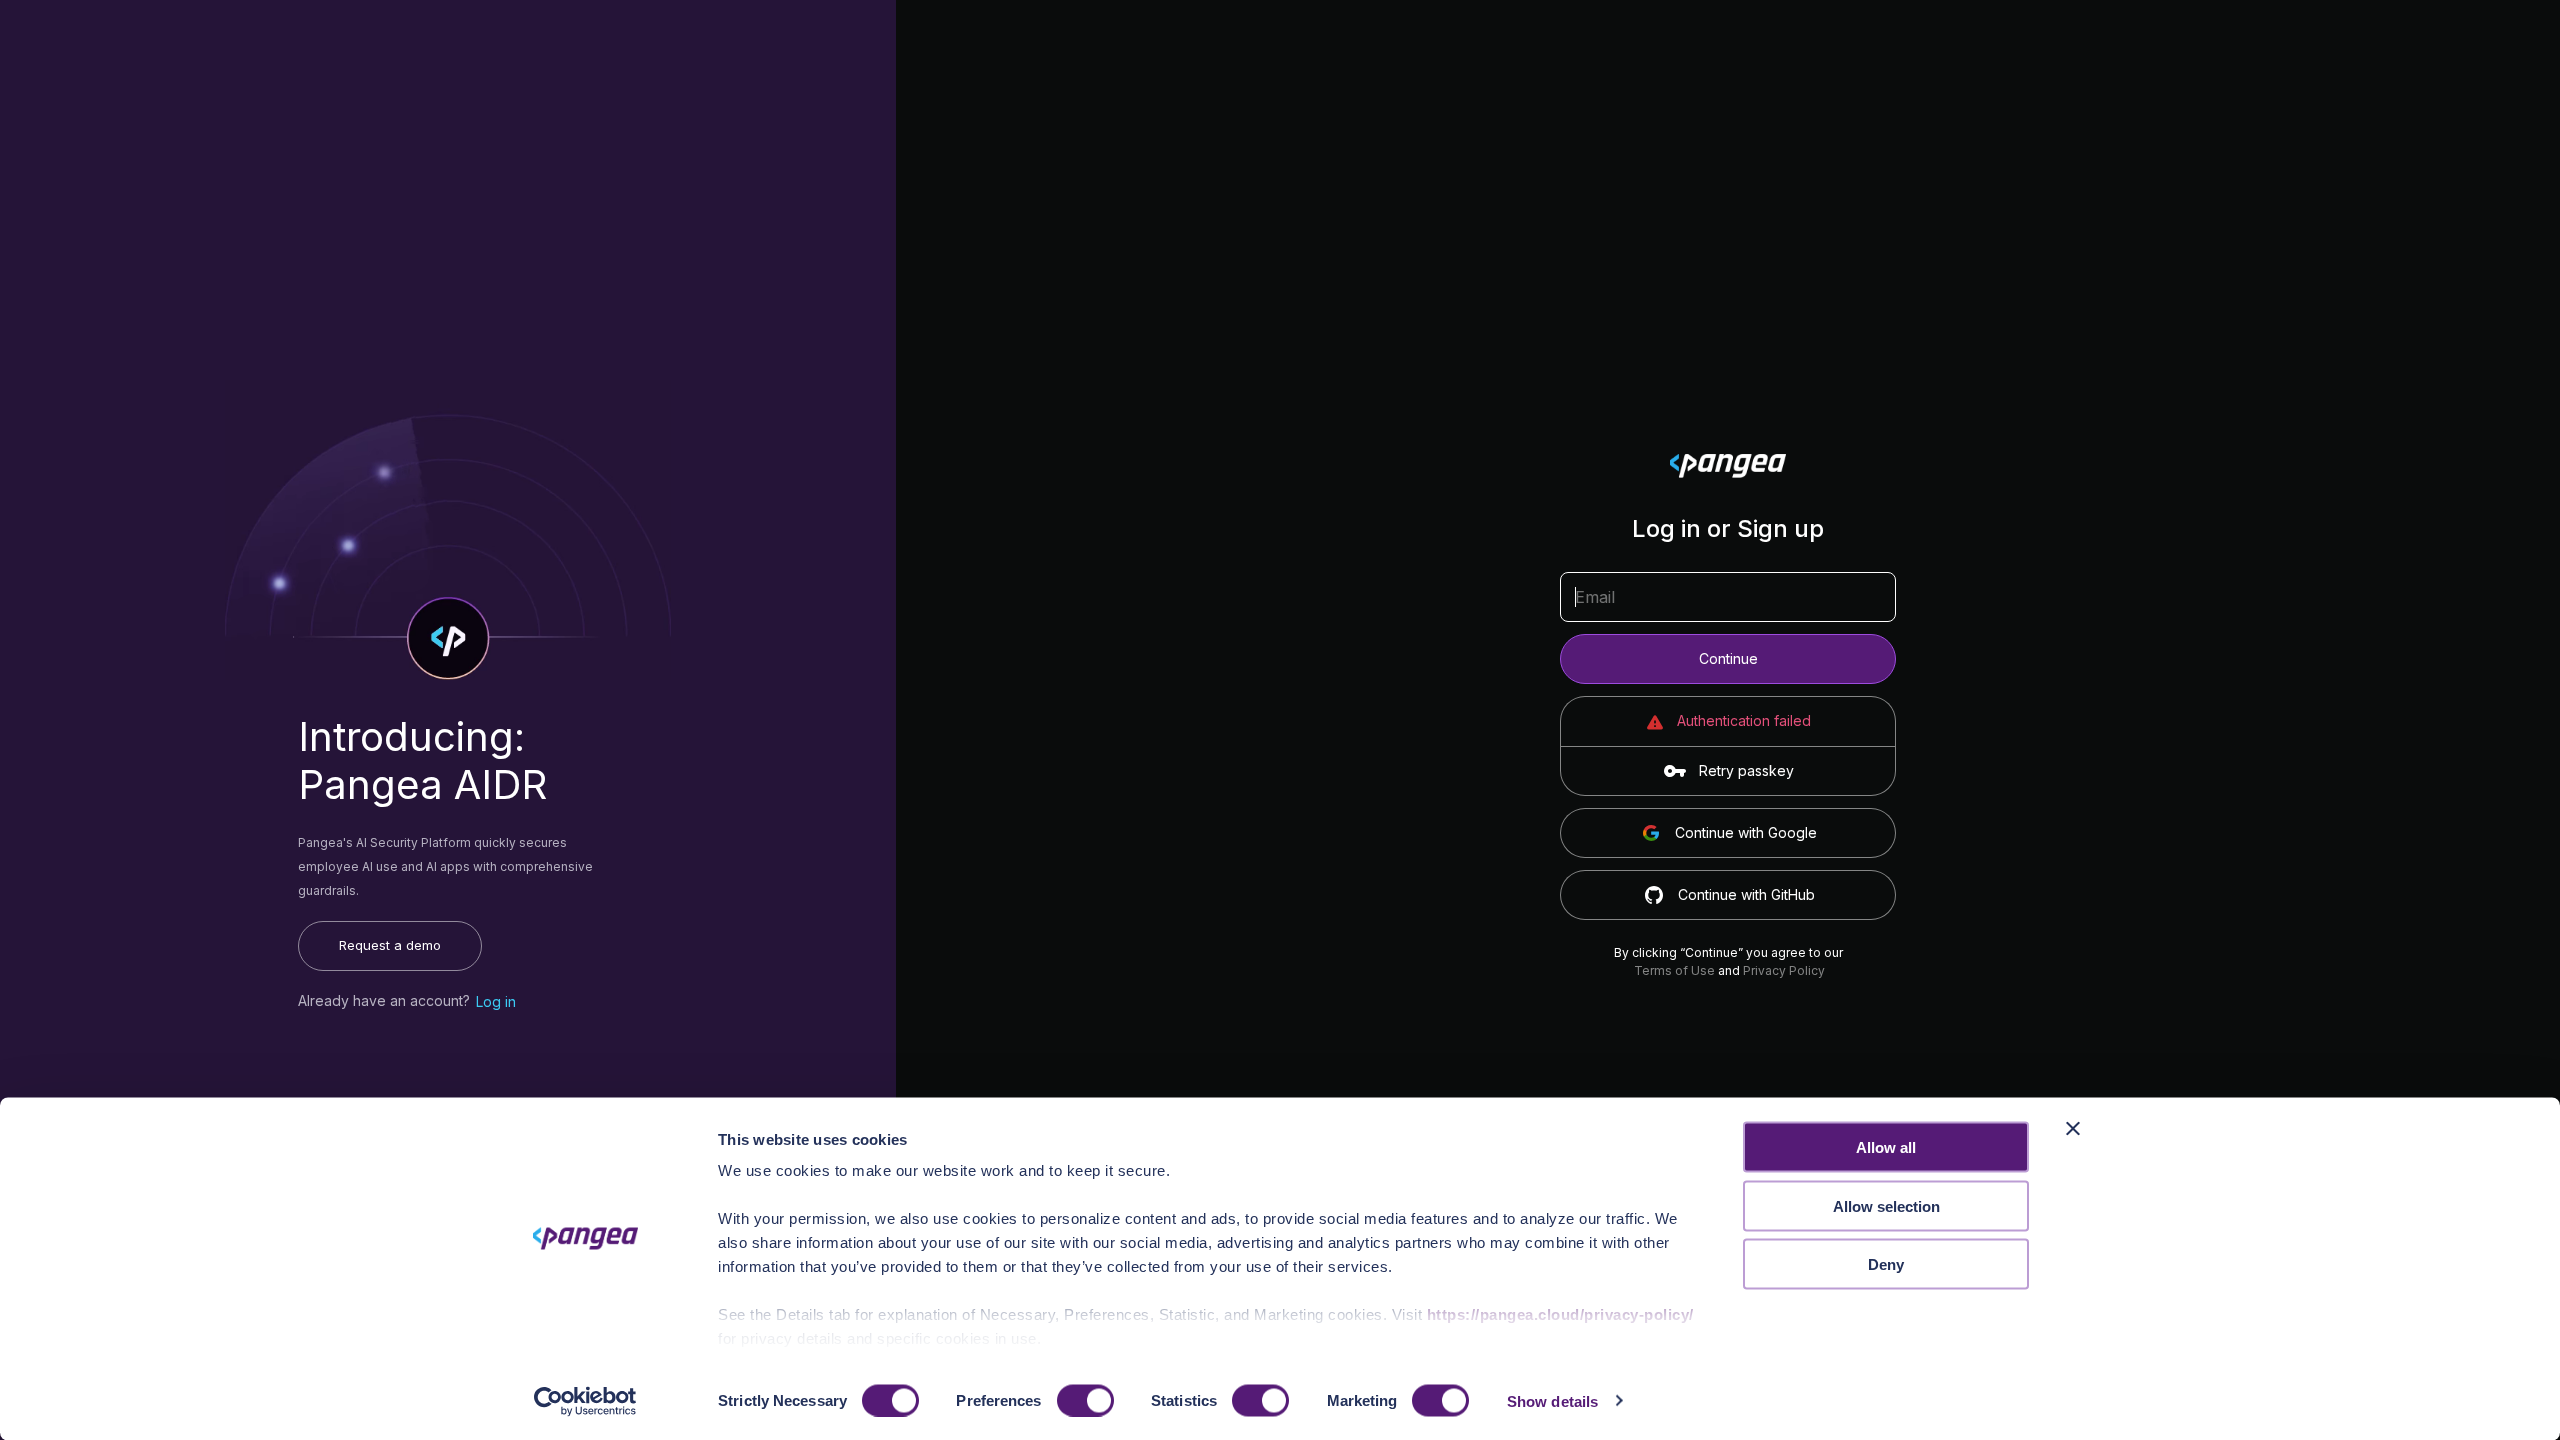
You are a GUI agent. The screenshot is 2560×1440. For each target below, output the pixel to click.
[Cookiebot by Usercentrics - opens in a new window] (585, 1401)
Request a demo (390, 945)
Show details (1552, 1400)
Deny (1886, 1264)
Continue (1728, 658)
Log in (496, 1001)
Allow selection (1886, 1205)
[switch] (1085, 1400)
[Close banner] (2073, 1129)
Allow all (1886, 1147)
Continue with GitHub (1746, 894)
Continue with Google (1746, 832)
